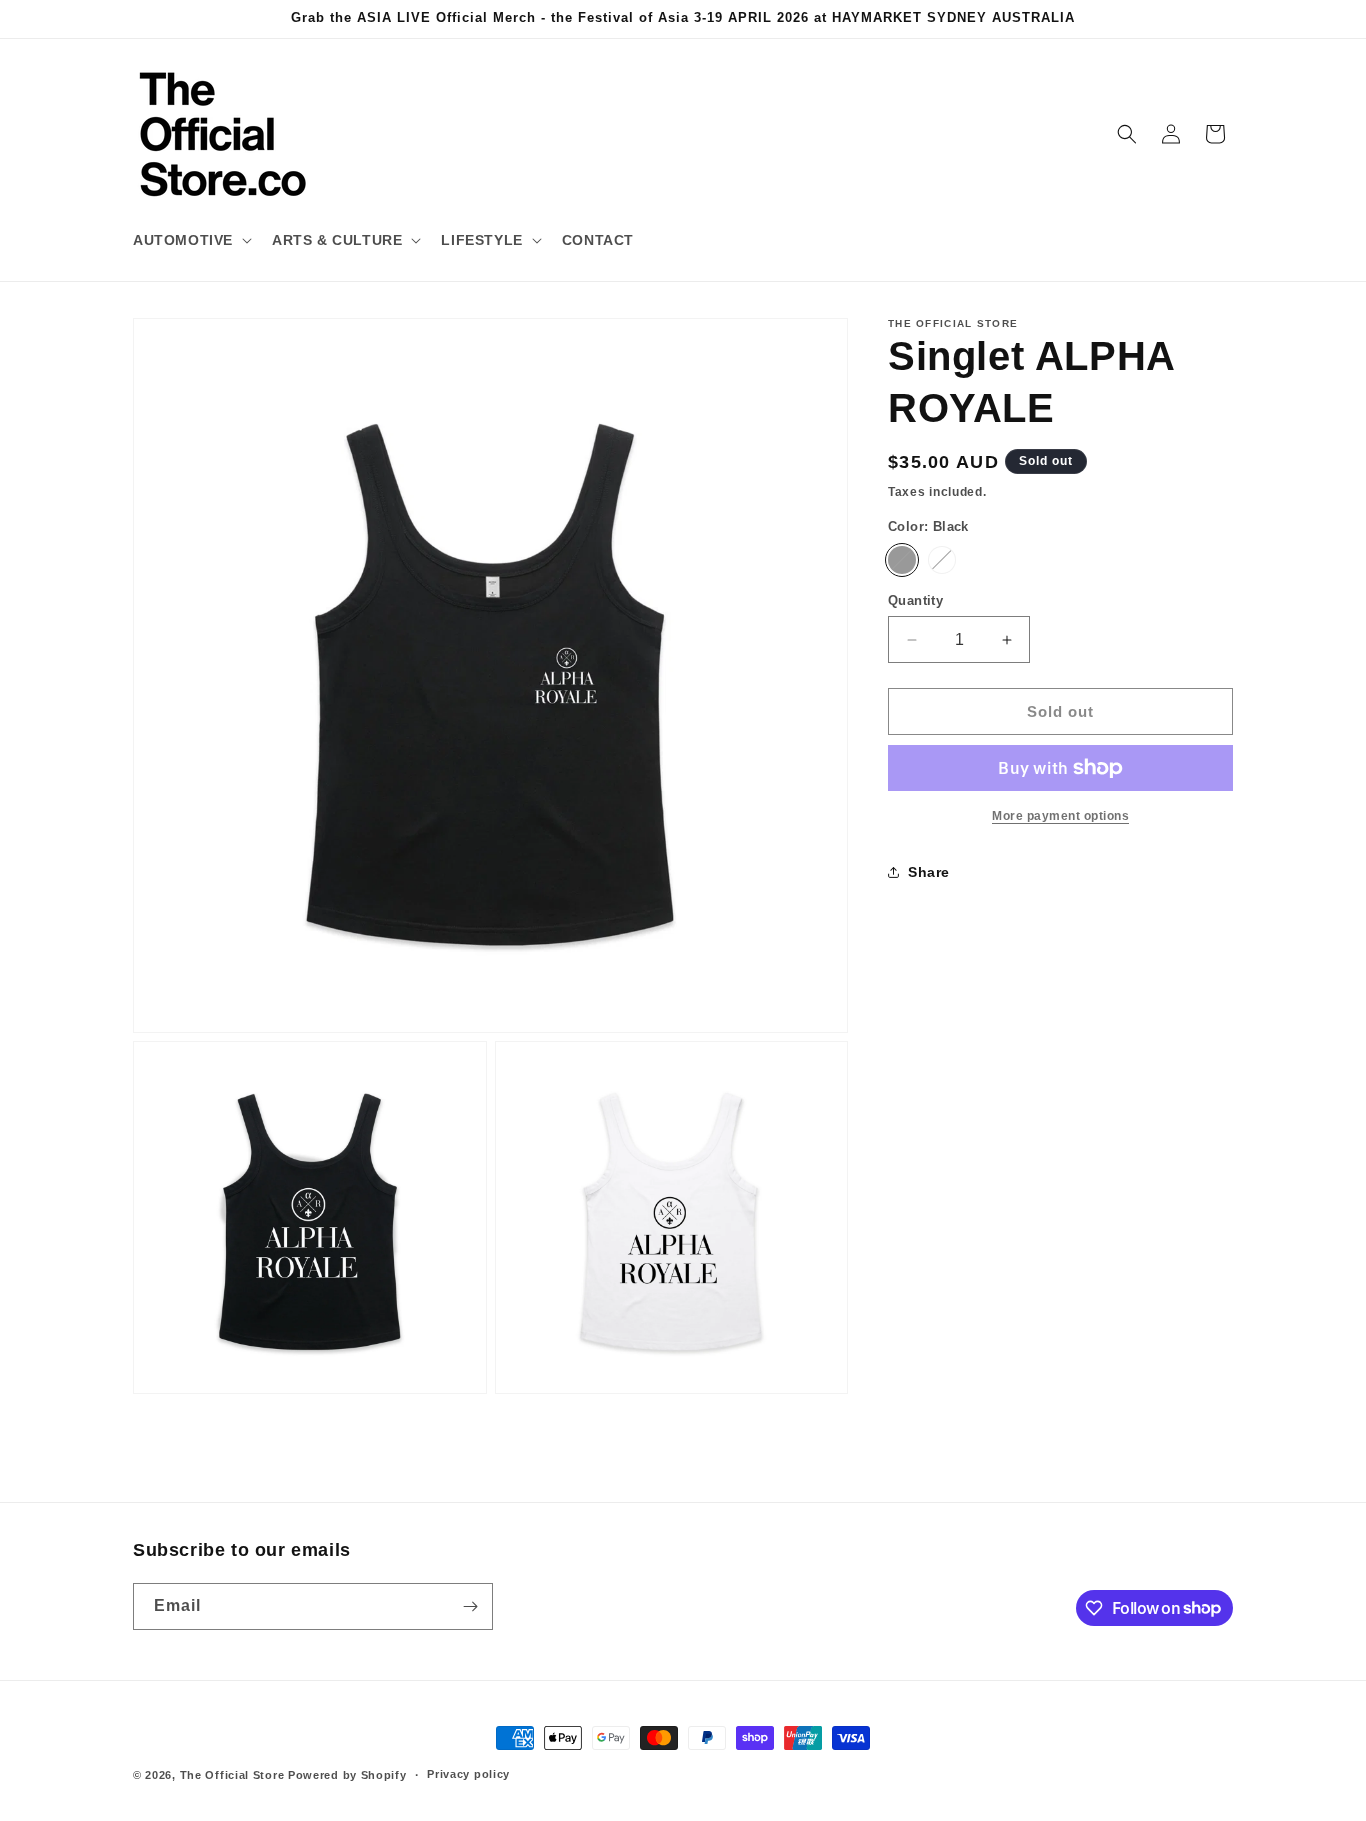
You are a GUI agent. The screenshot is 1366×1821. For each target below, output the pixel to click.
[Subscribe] (470, 1606)
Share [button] (929, 871)
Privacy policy (468, 1774)
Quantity (915, 600)
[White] (942, 560)
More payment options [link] (1060, 816)
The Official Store (232, 1775)
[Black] (902, 560)
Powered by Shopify (347, 1775)
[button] (190, 240)
